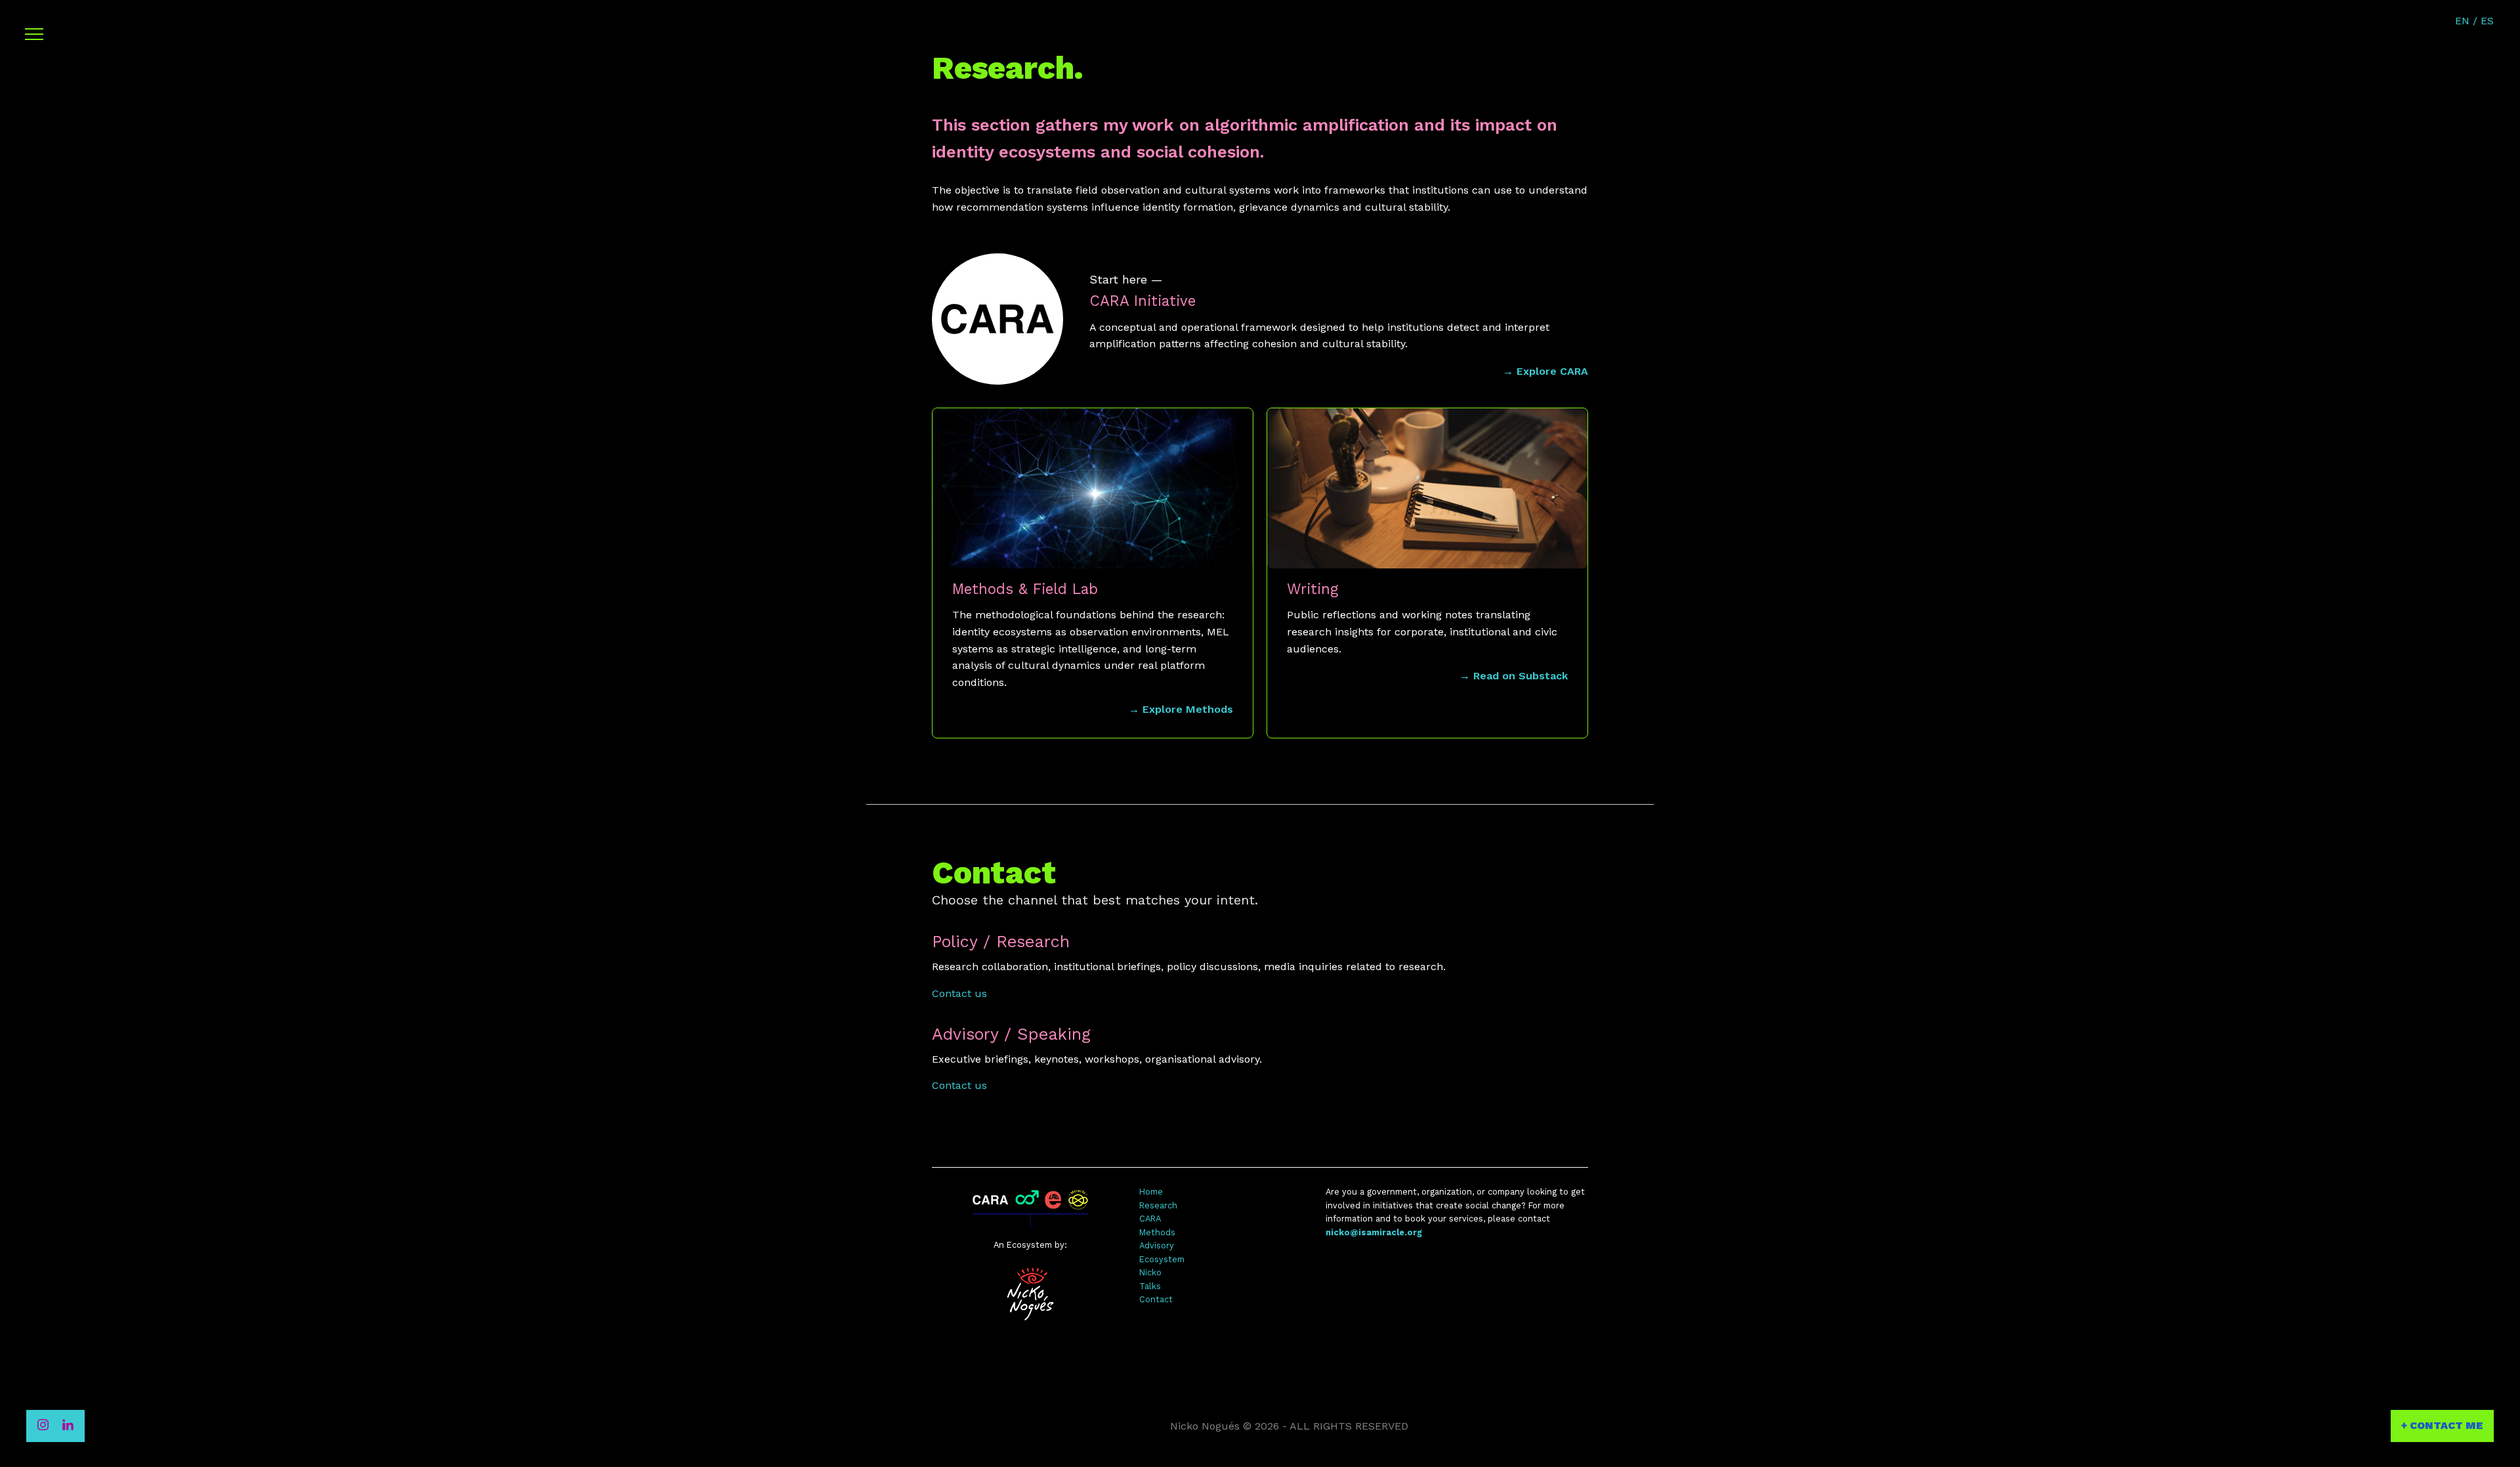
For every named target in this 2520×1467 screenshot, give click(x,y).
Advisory (1157, 1245)
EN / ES (2474, 21)
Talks (1150, 1286)
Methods (1157, 1232)
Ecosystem (1162, 1259)
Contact (1156, 1299)
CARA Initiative (1143, 301)
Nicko (1150, 1272)
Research (1158, 1205)
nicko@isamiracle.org (1374, 1232)
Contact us (959, 993)
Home (1151, 1192)
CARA (1150, 1219)
